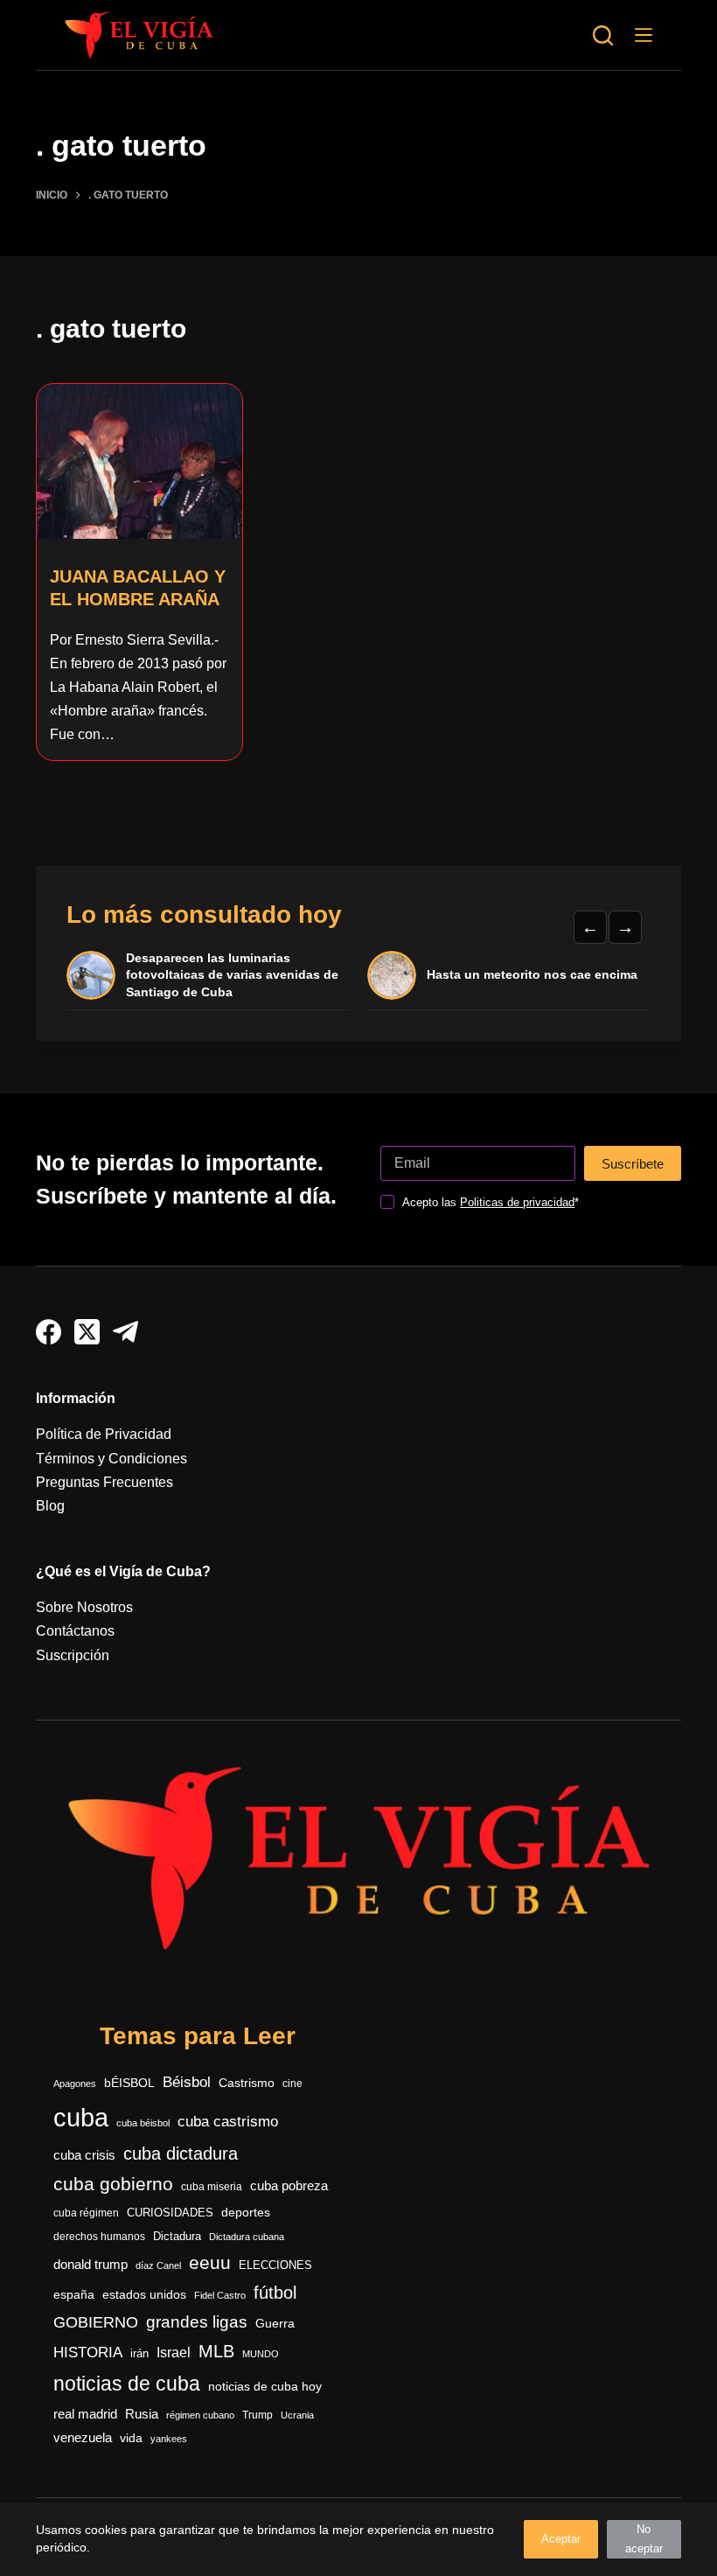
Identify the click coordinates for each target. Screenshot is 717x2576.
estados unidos (144, 2294)
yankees (169, 2439)
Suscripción (73, 1655)
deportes (246, 2212)
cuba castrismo (228, 2122)
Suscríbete (633, 1164)
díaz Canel (158, 2265)
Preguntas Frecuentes (104, 1482)
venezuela (83, 2437)
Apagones (75, 2084)
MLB (216, 2351)
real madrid (85, 2414)
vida (131, 2438)
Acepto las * (491, 1202)
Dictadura (177, 2236)
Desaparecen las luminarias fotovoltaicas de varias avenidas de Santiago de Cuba (232, 975)
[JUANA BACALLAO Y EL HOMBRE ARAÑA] (139, 461)
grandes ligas (197, 2322)
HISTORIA (88, 2353)
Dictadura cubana (247, 2237)
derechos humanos (99, 2237)
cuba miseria (212, 2187)
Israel (174, 2353)
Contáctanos (75, 1631)
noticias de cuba (127, 2384)
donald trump (90, 2264)
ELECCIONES (275, 2265)
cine (292, 2084)
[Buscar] (603, 35)
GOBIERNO (96, 2322)
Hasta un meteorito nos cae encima (532, 974)
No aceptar (644, 2539)
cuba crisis (84, 2155)
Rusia (142, 2414)
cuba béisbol (143, 2123)
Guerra (275, 2324)
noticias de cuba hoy (265, 2386)
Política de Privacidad (104, 1434)
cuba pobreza (289, 2185)
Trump (258, 2415)
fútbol (275, 2293)
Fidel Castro (220, 2295)
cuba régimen (86, 2213)
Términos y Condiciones (111, 1459)
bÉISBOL (129, 2083)
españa (74, 2294)
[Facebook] (49, 1332)
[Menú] (644, 35)
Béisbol (187, 2082)
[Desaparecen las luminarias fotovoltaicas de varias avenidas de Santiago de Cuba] (91, 975)
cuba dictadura (181, 2154)
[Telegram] (125, 1332)
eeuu (210, 2263)
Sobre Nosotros (84, 1607)
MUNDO (261, 2354)
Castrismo (247, 2083)
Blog (50, 1506)
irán (139, 2354)
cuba (81, 2117)
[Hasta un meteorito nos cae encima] (392, 975)
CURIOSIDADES (170, 2213)
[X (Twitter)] (87, 1332)
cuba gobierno (113, 2184)
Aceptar (561, 2539)
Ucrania (297, 2415)
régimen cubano (200, 2415)
